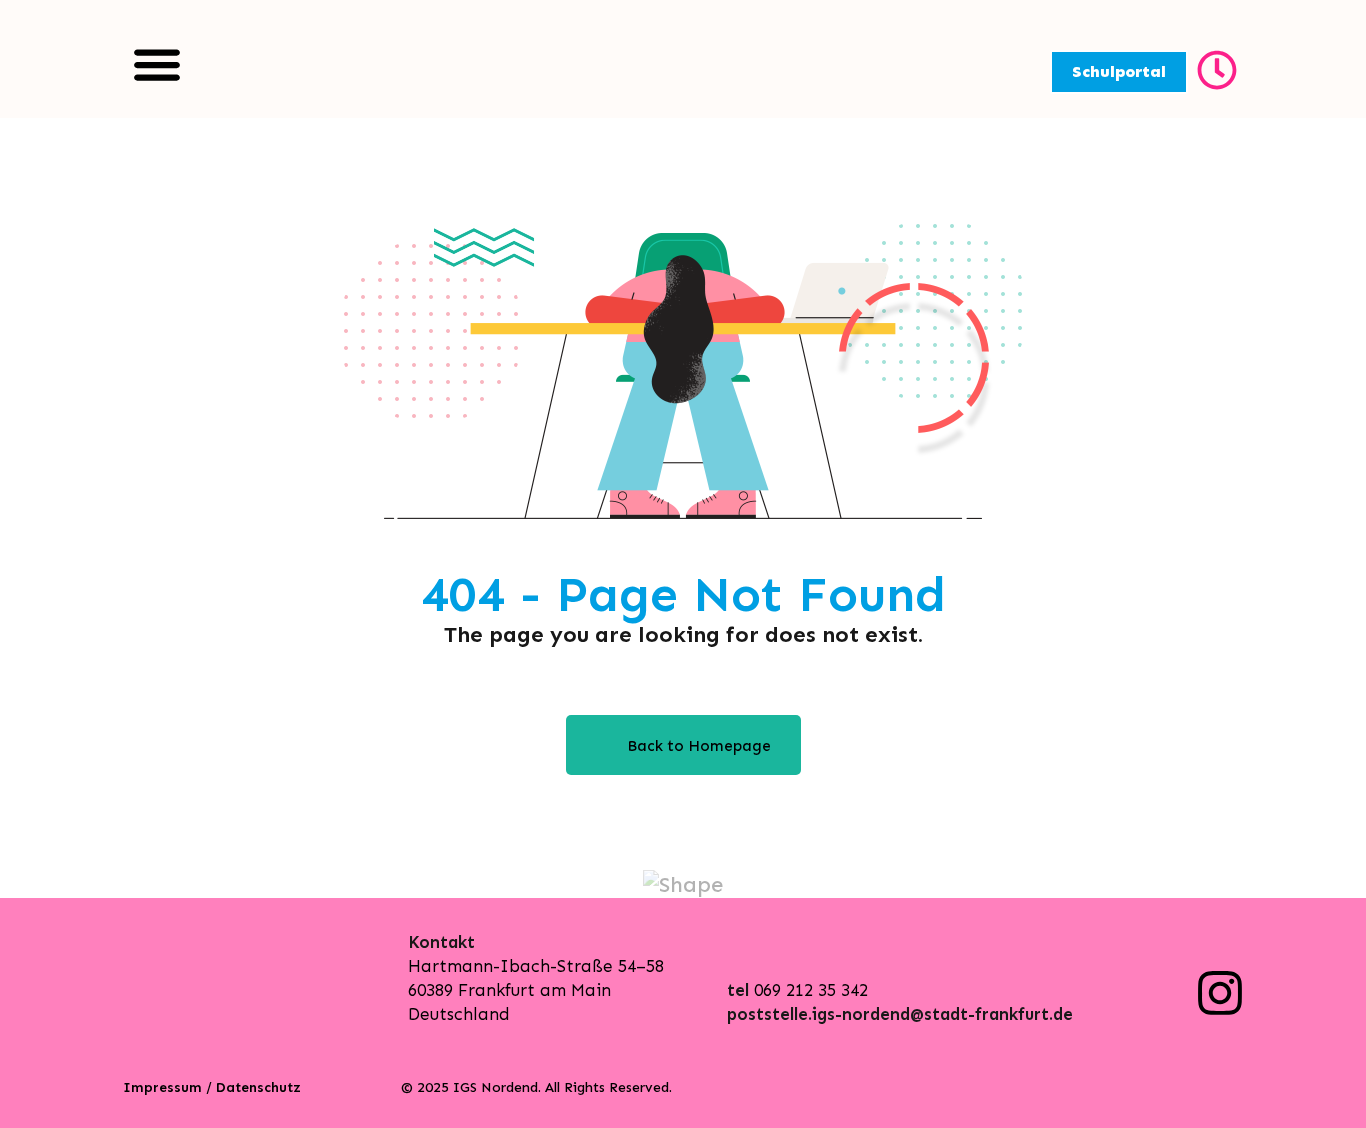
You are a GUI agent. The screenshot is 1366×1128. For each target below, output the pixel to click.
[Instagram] (1220, 993)
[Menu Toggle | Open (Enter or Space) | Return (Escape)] (157, 64)
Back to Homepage (699, 746)
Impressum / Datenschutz (212, 1087)
